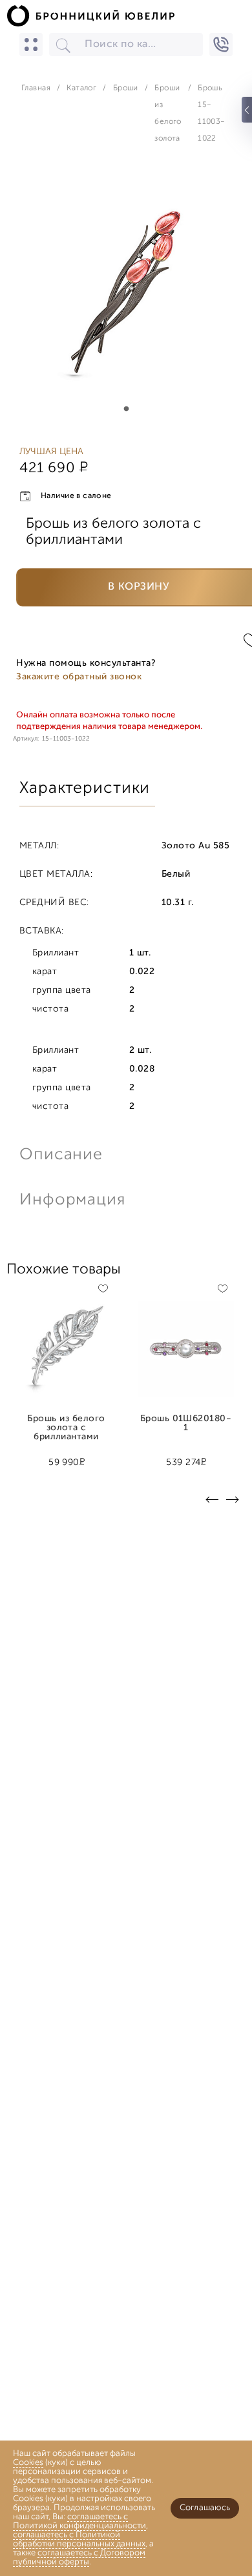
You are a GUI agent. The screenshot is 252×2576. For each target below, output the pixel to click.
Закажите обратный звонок (79, 677)
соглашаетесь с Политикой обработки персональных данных (79, 2540)
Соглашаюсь (205, 2508)
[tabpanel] (126, 292)
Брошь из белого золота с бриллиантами (66, 1424)
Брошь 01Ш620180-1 (186, 1424)
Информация (71, 1200)
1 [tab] (126, 409)
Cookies (28, 2463)
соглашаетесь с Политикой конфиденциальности (79, 2521)
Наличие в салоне (76, 496)
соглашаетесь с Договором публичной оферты (79, 2558)
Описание (61, 1155)
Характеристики (85, 789)
